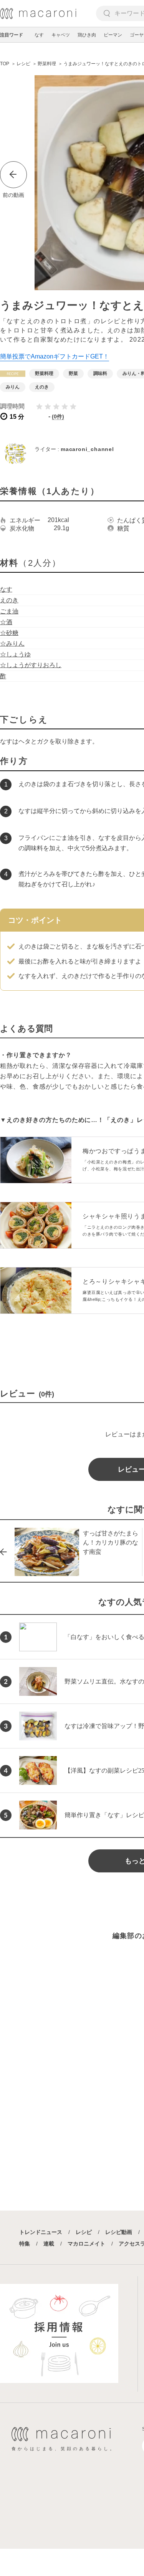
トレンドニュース (41, 2232)
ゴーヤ (137, 35)
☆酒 (6, 622)
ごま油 (9, 611)
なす (39, 35)
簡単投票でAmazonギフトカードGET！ (55, 356)
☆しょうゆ (15, 654)
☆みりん (12, 644)
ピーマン (113, 35)
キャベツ (61, 35)
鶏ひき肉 (87, 35)
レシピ (84, 2232)
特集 (25, 2244)
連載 (49, 2244)
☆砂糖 (9, 633)
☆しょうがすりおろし (31, 665)
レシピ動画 (119, 2232)
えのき (9, 600)
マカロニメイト (86, 2244)
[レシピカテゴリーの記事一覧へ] (13, 374)
